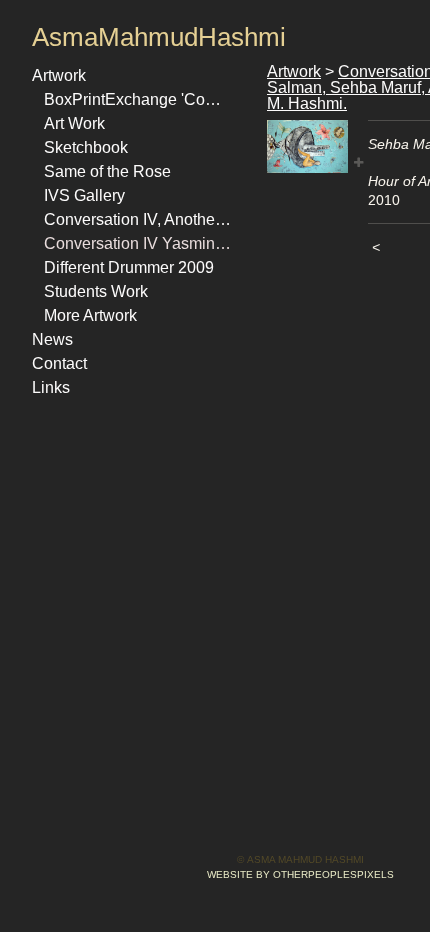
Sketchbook (86, 147)
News (52, 339)
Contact (59, 363)
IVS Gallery (84, 195)
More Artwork (90, 315)
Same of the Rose (107, 171)
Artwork (59, 75)
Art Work (74, 123)
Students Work (96, 291)
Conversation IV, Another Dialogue (138, 219)
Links (51, 387)
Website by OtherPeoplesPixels (300, 874)
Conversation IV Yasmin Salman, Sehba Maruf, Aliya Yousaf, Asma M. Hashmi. (138, 243)
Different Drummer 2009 (129, 267)
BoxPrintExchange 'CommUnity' (138, 99)
